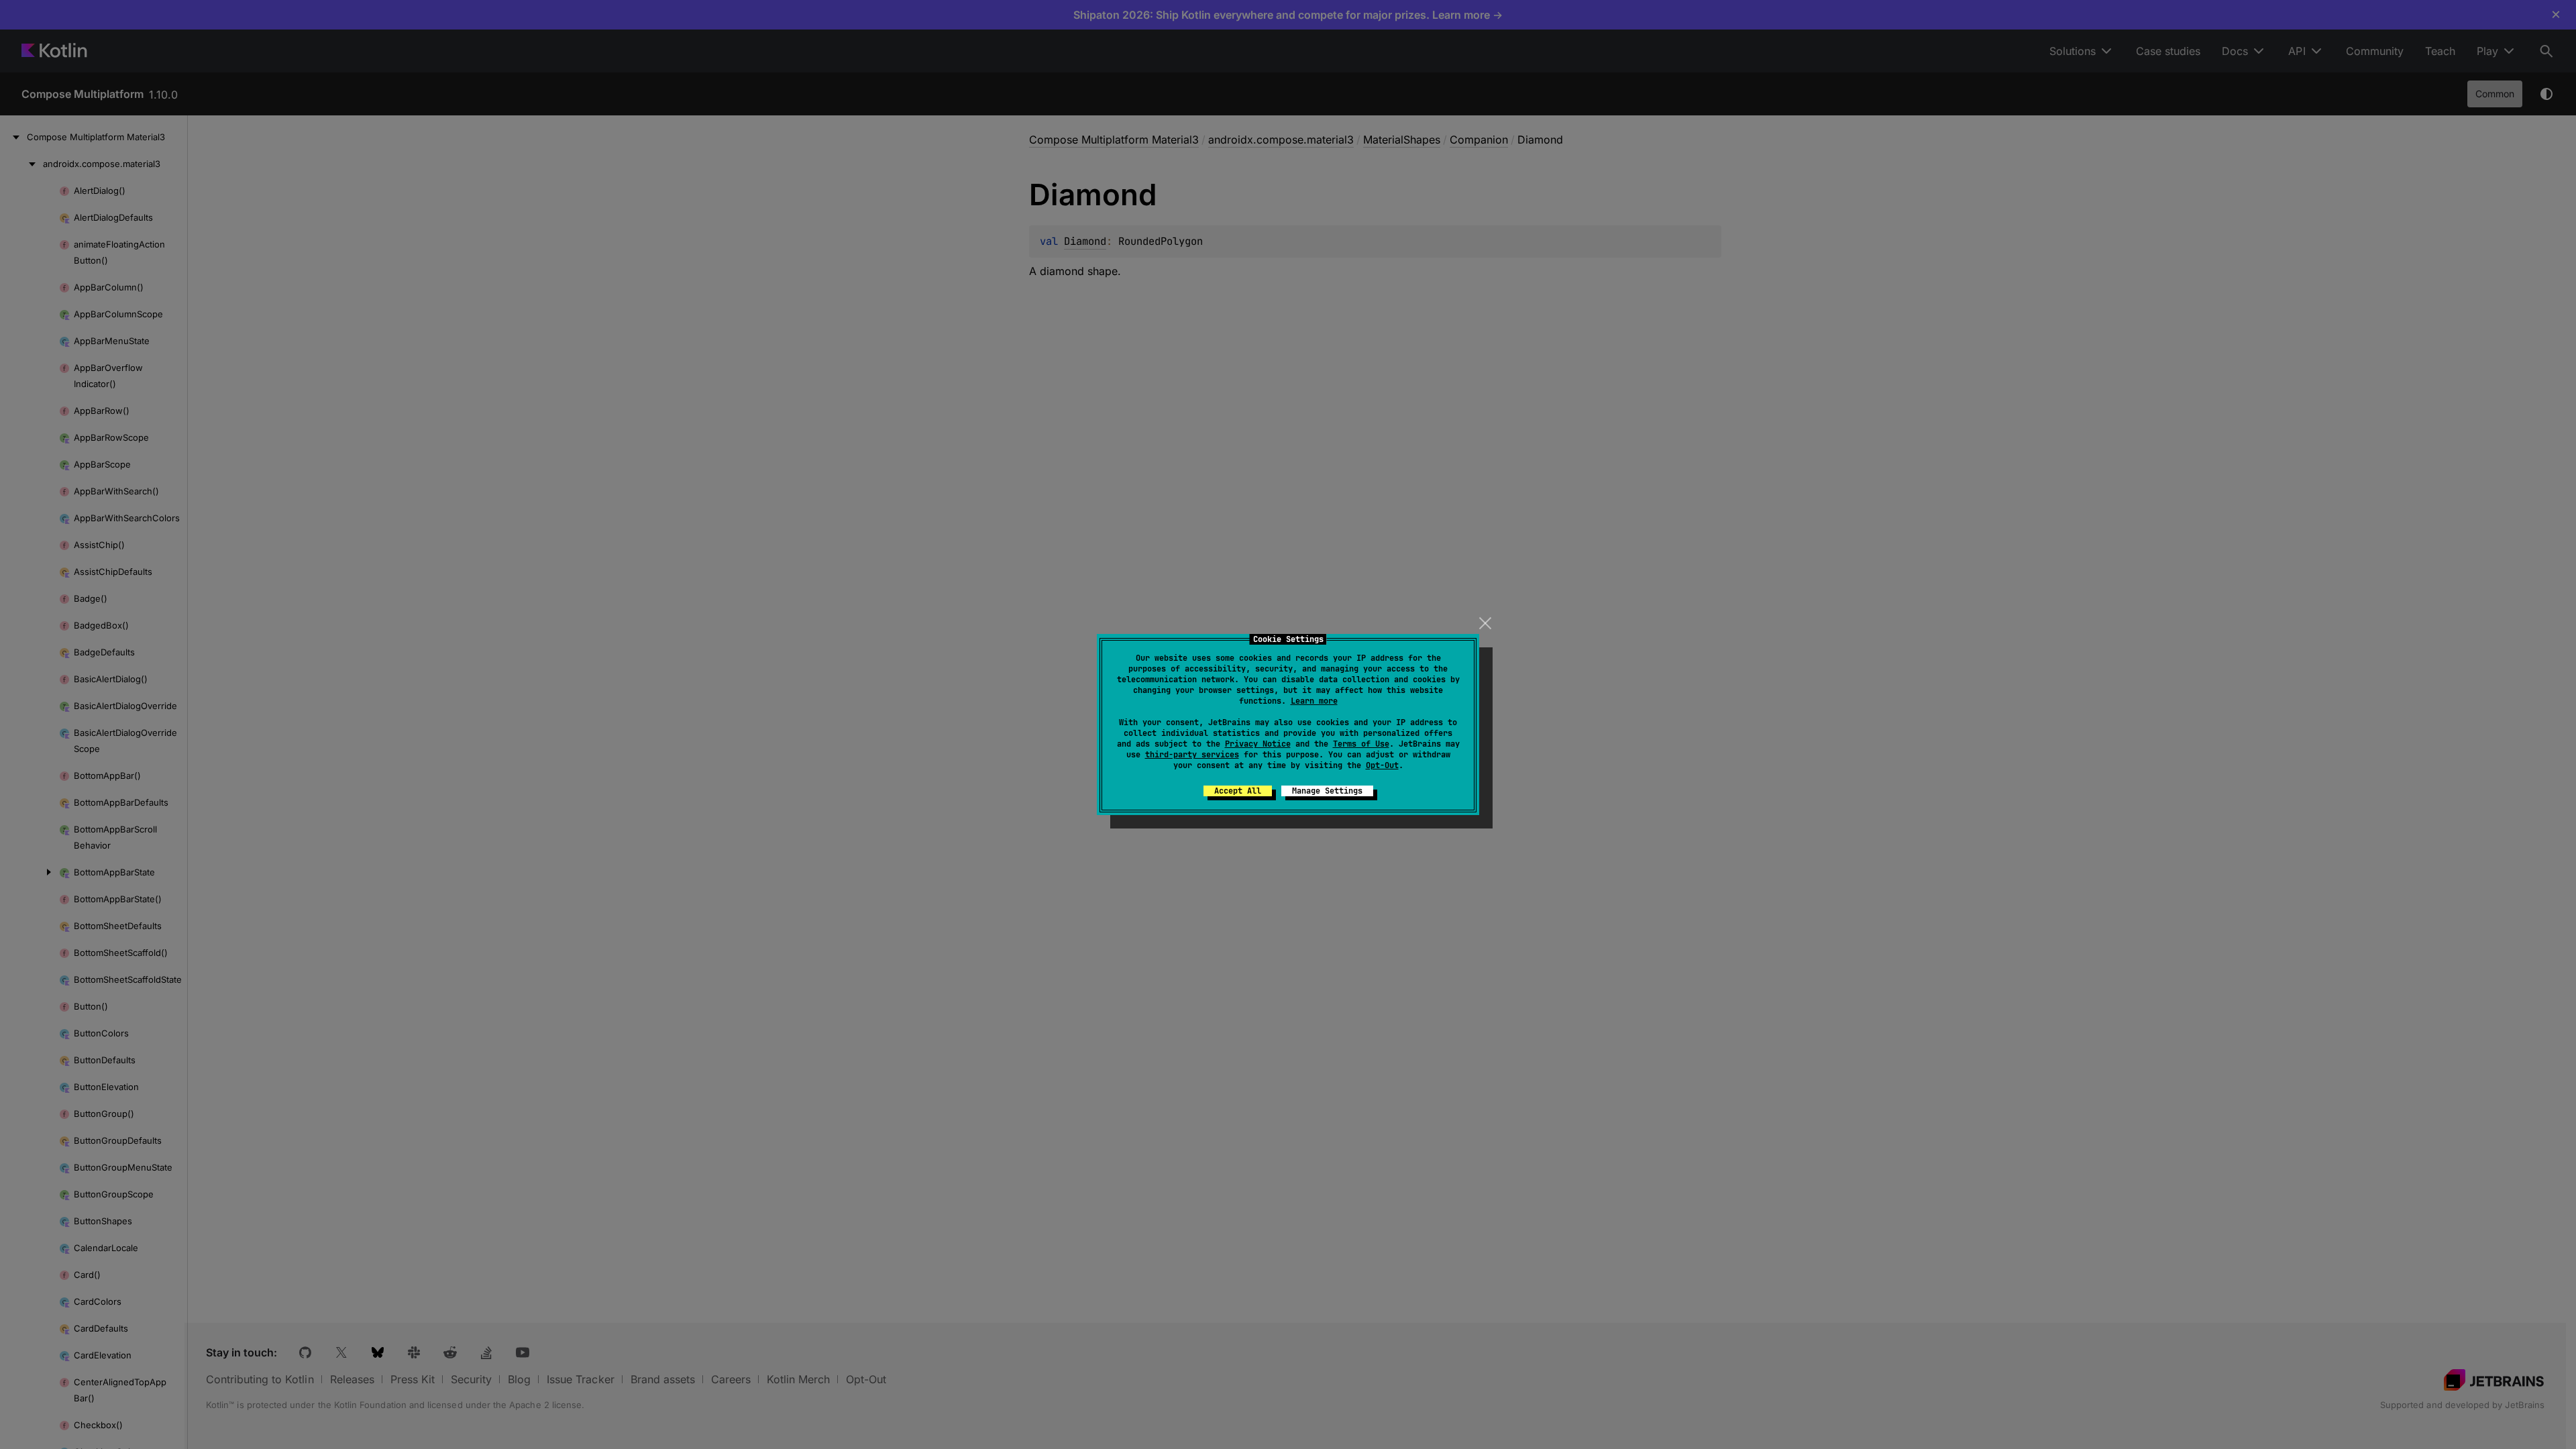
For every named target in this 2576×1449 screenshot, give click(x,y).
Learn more (1314, 701)
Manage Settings (1327, 791)
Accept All (1238, 791)
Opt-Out (1382, 765)
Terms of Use (1361, 744)
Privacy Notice (1258, 744)
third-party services (1192, 755)
